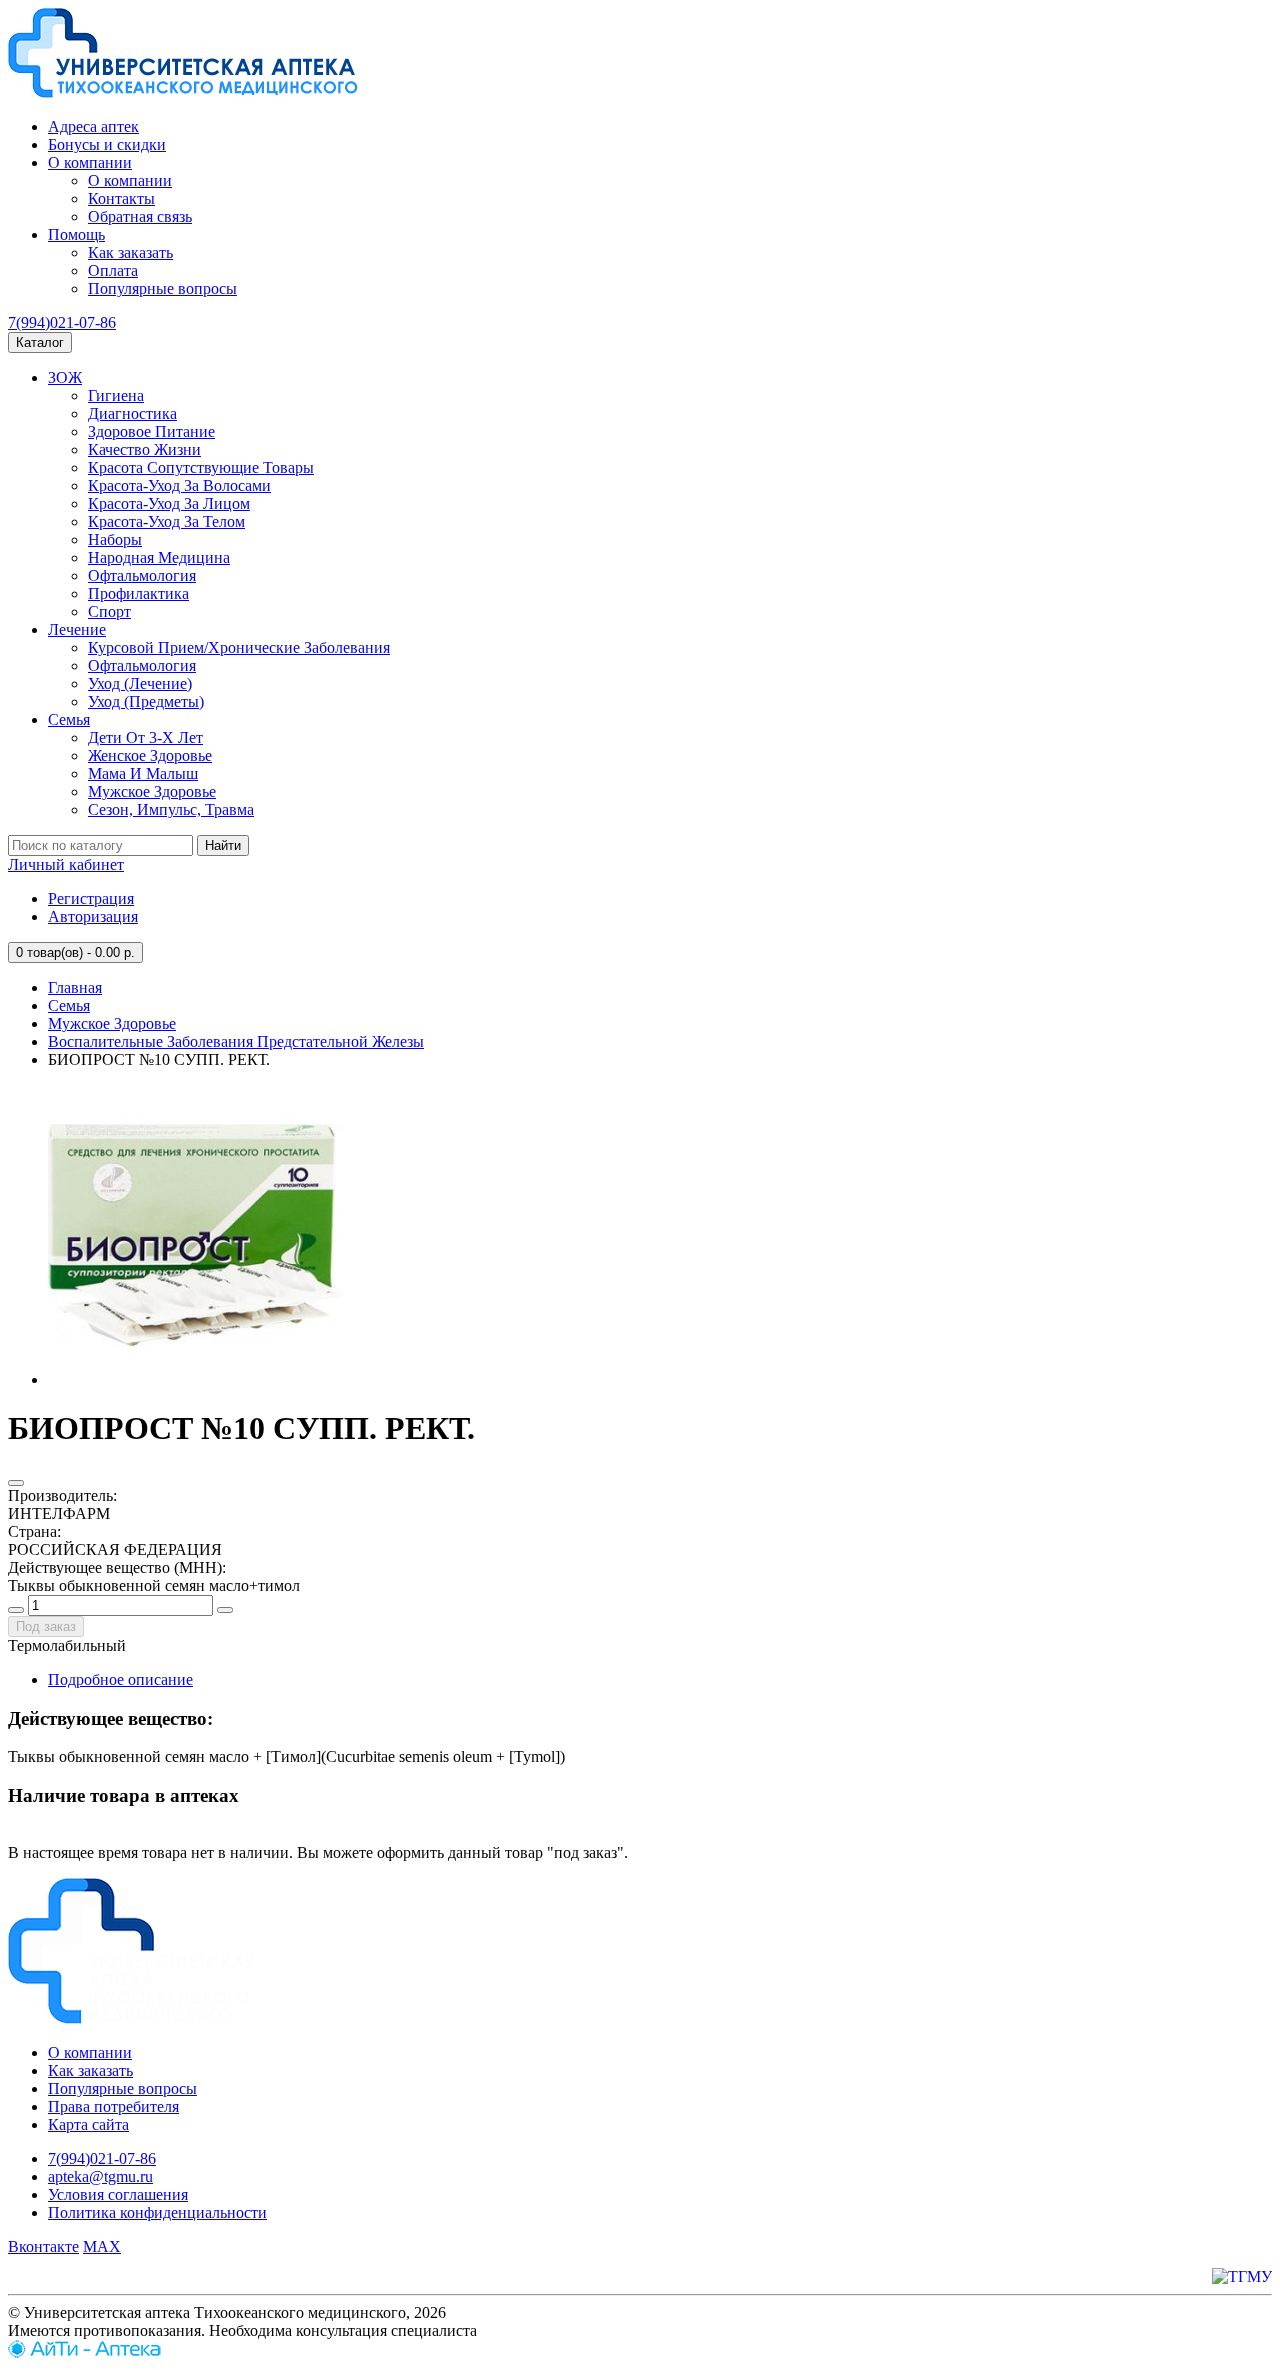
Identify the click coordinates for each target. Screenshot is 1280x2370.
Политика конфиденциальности (157, 2212)
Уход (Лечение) (140, 683)
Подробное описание (120, 1679)
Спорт (109, 611)
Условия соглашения (118, 2194)
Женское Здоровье (150, 755)
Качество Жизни (144, 449)
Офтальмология (142, 575)
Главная (75, 987)
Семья (69, 719)
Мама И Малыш (143, 773)
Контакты (121, 198)
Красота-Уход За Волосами (179, 485)
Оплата (113, 270)
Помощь (76, 234)
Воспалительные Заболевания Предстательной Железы (236, 1041)
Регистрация (91, 898)
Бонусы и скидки (107, 144)
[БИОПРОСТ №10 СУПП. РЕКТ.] (198, 1379)
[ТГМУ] (1242, 2276)
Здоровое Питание (151, 431)
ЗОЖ (65, 377)
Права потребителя (113, 2106)
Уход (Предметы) (146, 701)
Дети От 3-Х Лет (145, 737)
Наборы (115, 539)
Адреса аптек (93, 126)
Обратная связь (140, 216)
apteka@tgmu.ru (100, 2176)
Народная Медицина (159, 557)
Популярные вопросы (162, 288)
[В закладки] (16, 1483)
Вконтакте (43, 2246)
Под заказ (46, 1626)
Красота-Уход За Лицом (169, 503)
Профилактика (138, 593)
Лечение (77, 629)
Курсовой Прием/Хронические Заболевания (239, 647)
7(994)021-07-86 (62, 322)
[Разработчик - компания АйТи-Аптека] (84, 2352)
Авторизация (93, 916)
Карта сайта (88, 2124)
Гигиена (116, 395)
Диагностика (132, 413)
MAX (102, 2246)
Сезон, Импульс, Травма (171, 809)
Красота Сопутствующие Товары (201, 467)
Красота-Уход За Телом (166, 521)
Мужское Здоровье (152, 791)
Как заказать (130, 252)
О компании (90, 162)
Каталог (40, 342)
